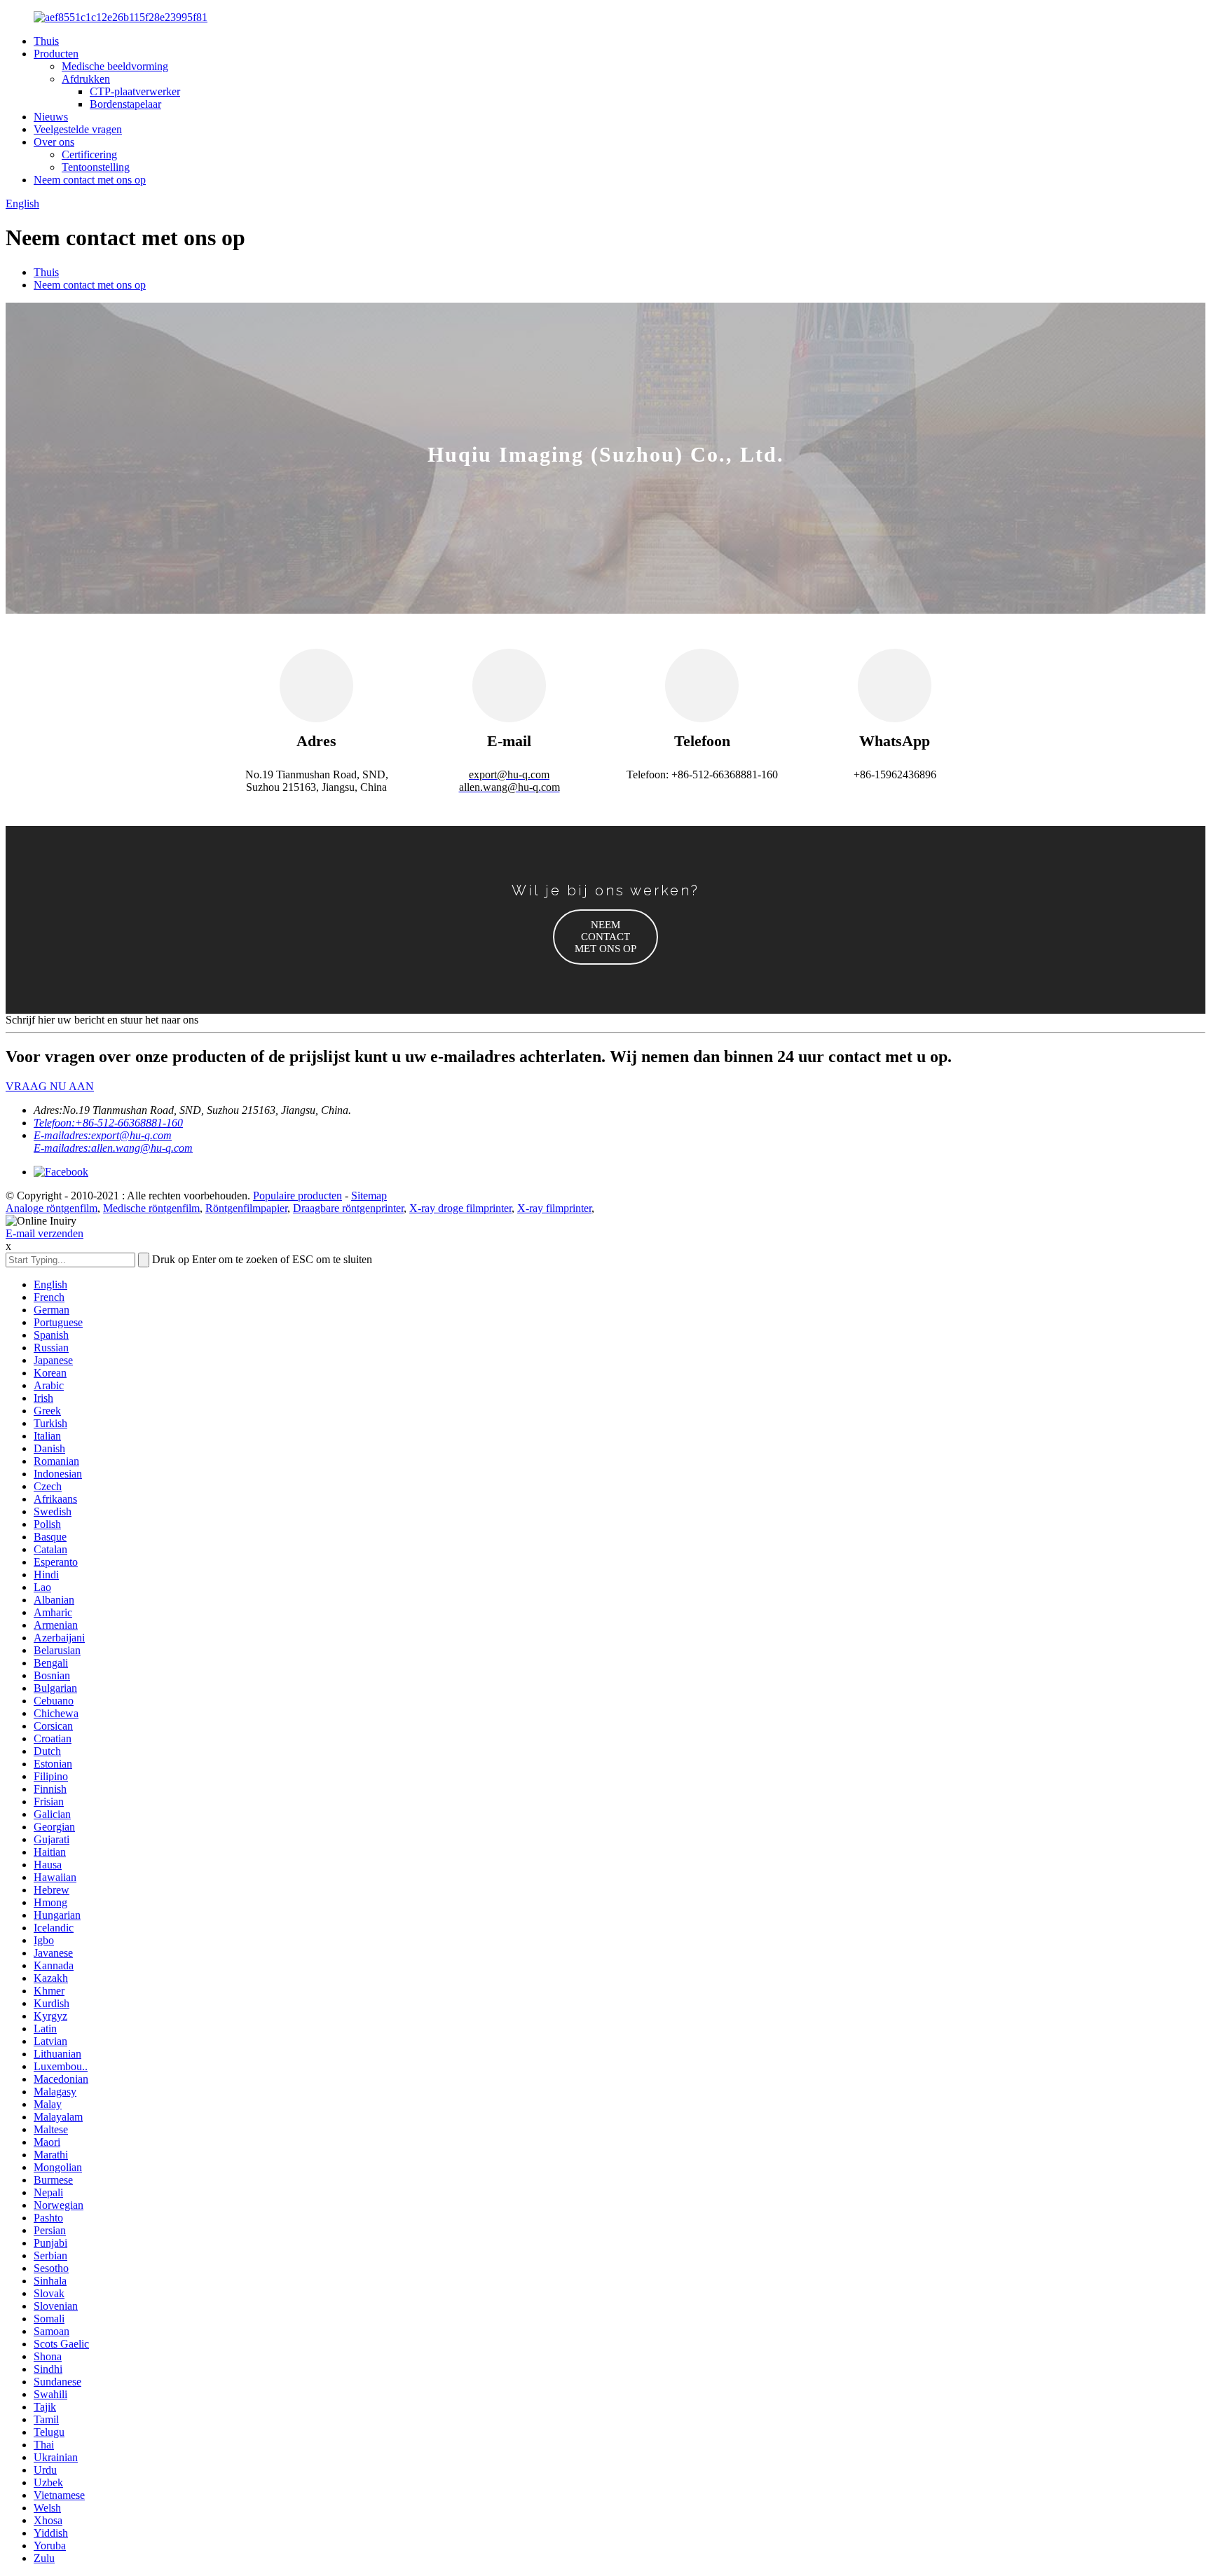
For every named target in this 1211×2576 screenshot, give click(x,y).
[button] (605, 937)
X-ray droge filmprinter (460, 1208)
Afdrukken (86, 79)
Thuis (46, 41)
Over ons (54, 142)
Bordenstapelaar (125, 104)
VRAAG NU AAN (50, 1086)
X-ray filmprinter (554, 1208)
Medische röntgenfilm (151, 1208)
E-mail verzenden (45, 1233)
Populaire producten (297, 1196)
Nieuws (51, 117)
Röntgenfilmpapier (246, 1208)
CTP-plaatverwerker (135, 91)
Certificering (89, 154)
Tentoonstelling (96, 167)
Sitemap (369, 1196)
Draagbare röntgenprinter (348, 1208)
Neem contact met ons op (90, 180)
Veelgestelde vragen (78, 129)
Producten (56, 54)
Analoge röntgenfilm (52, 1208)
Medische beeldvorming (115, 66)
